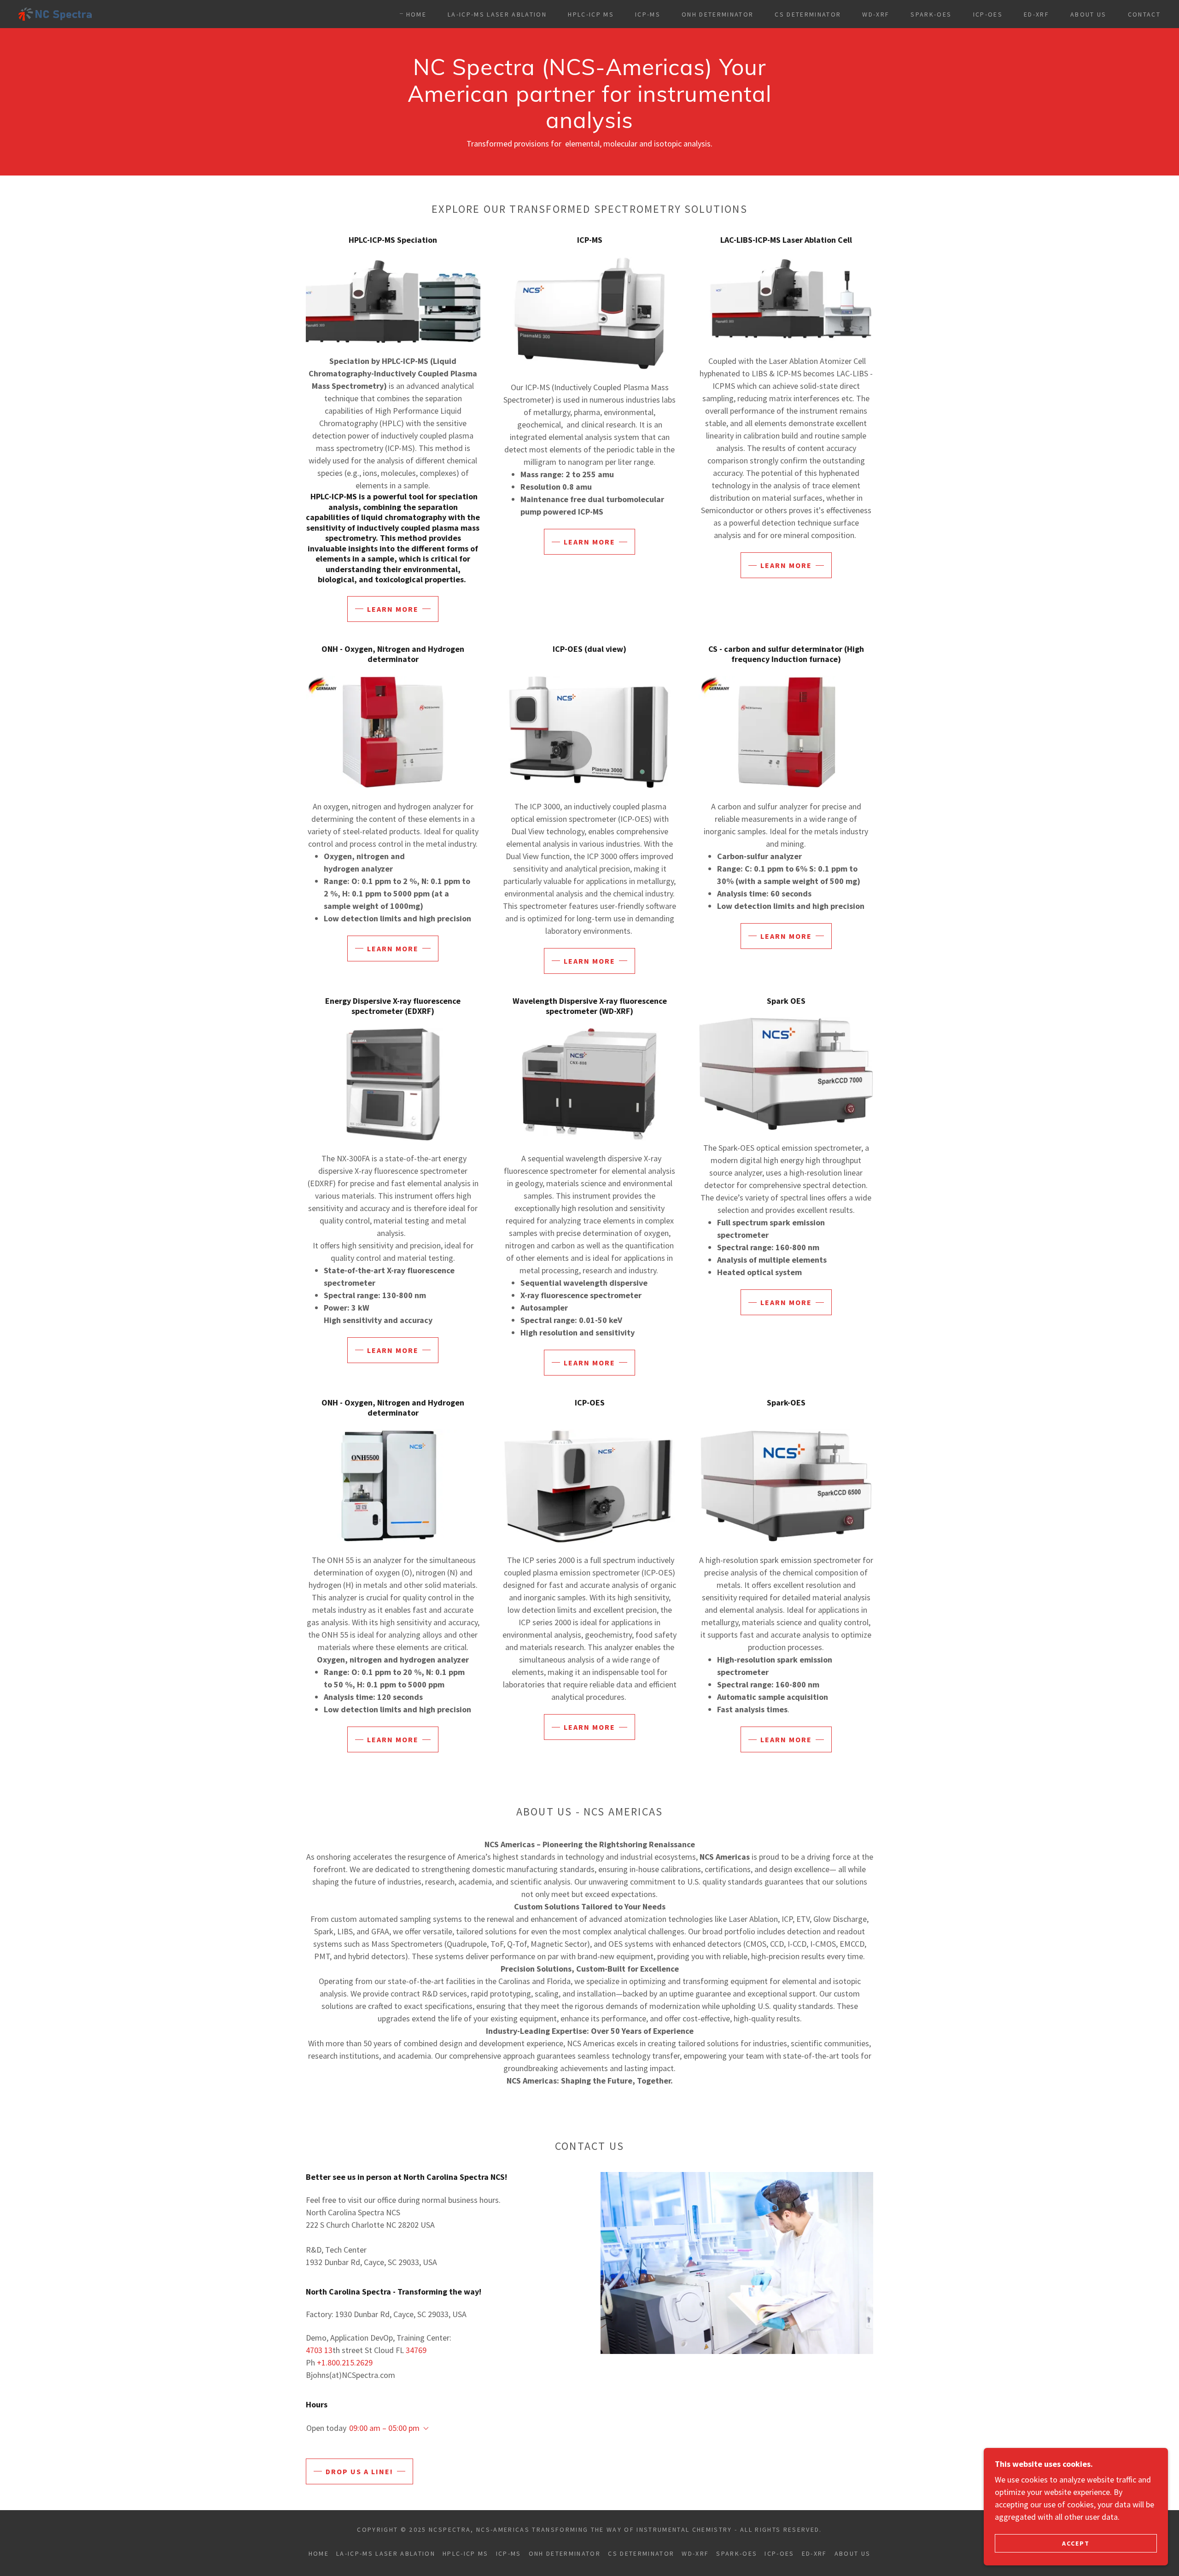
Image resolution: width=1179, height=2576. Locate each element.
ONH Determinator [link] (718, 14)
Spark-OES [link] (931, 14)
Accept (1076, 2543)
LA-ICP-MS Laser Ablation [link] (497, 14)
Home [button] (319, 2553)
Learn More (393, 609)
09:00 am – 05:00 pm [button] (384, 2428)
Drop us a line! (359, 2471)
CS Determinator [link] (808, 14)
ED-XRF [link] (1036, 14)
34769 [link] (416, 2350)
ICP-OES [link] (988, 14)
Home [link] (416, 14)
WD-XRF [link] (876, 14)
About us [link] (1089, 14)
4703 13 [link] (319, 2350)
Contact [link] (1144, 14)
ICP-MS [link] (648, 14)
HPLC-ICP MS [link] (591, 14)
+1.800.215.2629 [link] (345, 2362)
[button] (424, 2429)
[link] (55, 13)
